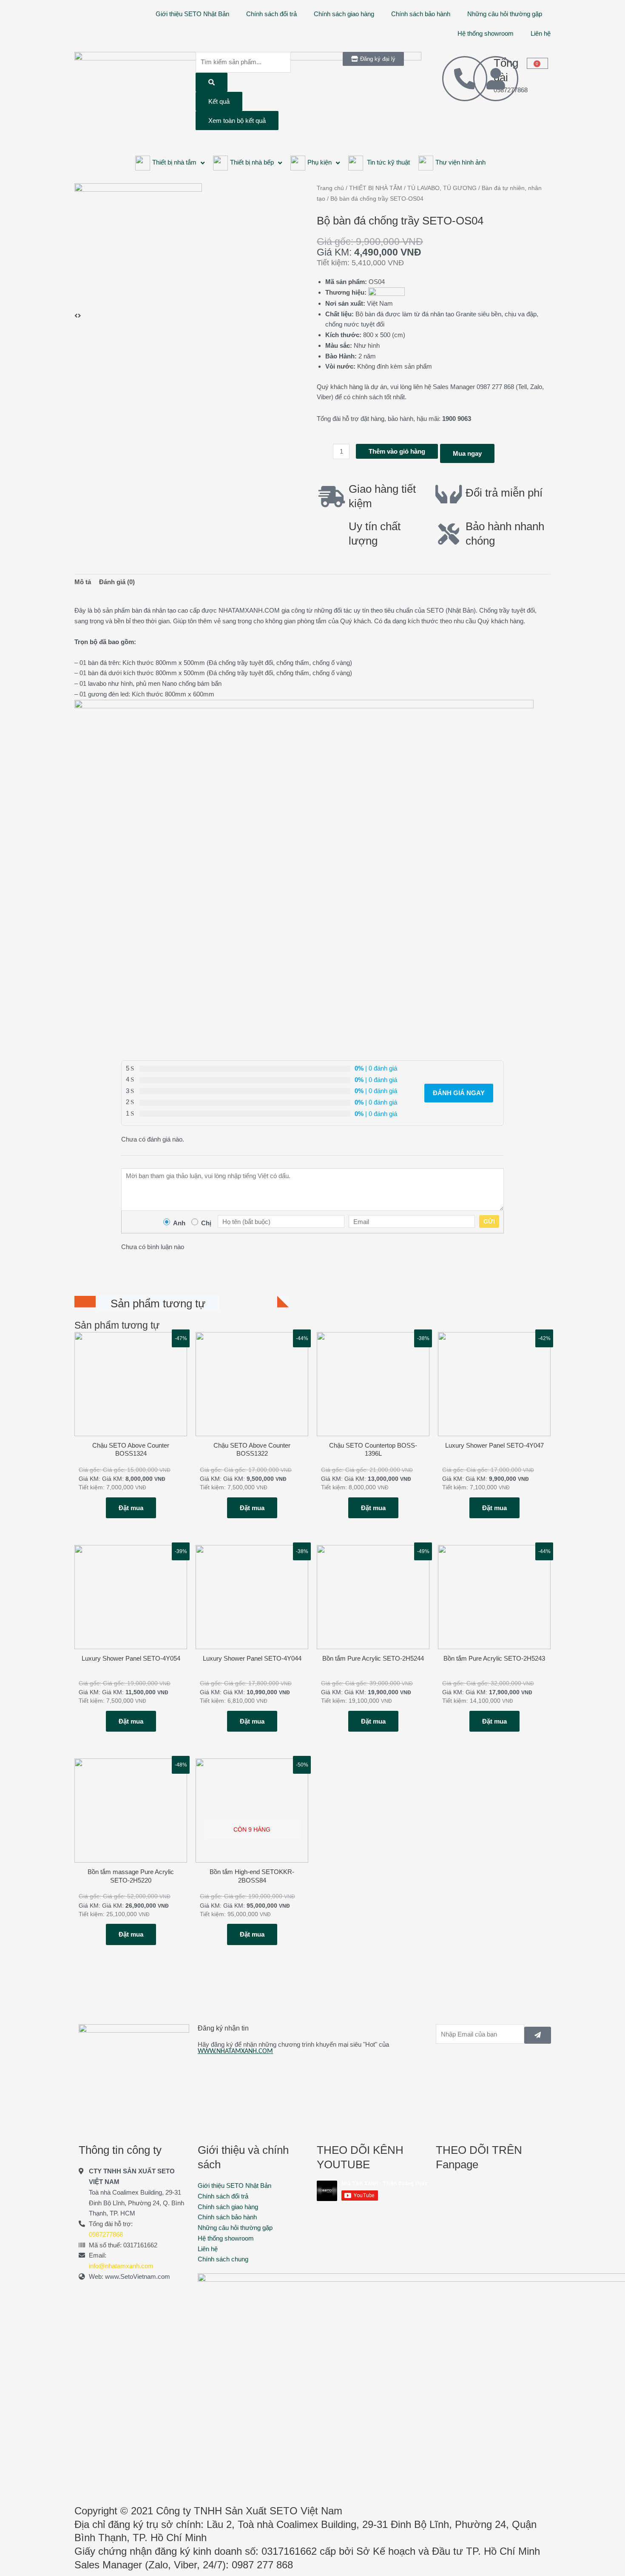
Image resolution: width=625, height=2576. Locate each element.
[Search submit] (212, 82)
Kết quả (219, 101)
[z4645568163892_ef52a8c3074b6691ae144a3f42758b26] (138, 246)
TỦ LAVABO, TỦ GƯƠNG (442, 188)
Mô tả (83, 582)
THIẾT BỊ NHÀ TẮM (376, 188)
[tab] (83, 582)
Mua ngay (467, 453)
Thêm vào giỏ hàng (397, 451)
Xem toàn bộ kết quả (237, 121)
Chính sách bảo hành (421, 14)
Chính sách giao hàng (344, 14)
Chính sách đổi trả (271, 14)
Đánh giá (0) (117, 582)
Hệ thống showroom (486, 33)
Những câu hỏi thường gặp (505, 14)
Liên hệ (541, 33)
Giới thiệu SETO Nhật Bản (192, 14)
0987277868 (106, 2234)
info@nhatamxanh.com (121, 2266)
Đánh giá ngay (459, 1093)
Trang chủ (330, 188)
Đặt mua (131, 1508)
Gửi (489, 1221)
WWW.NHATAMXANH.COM (235, 2051)
